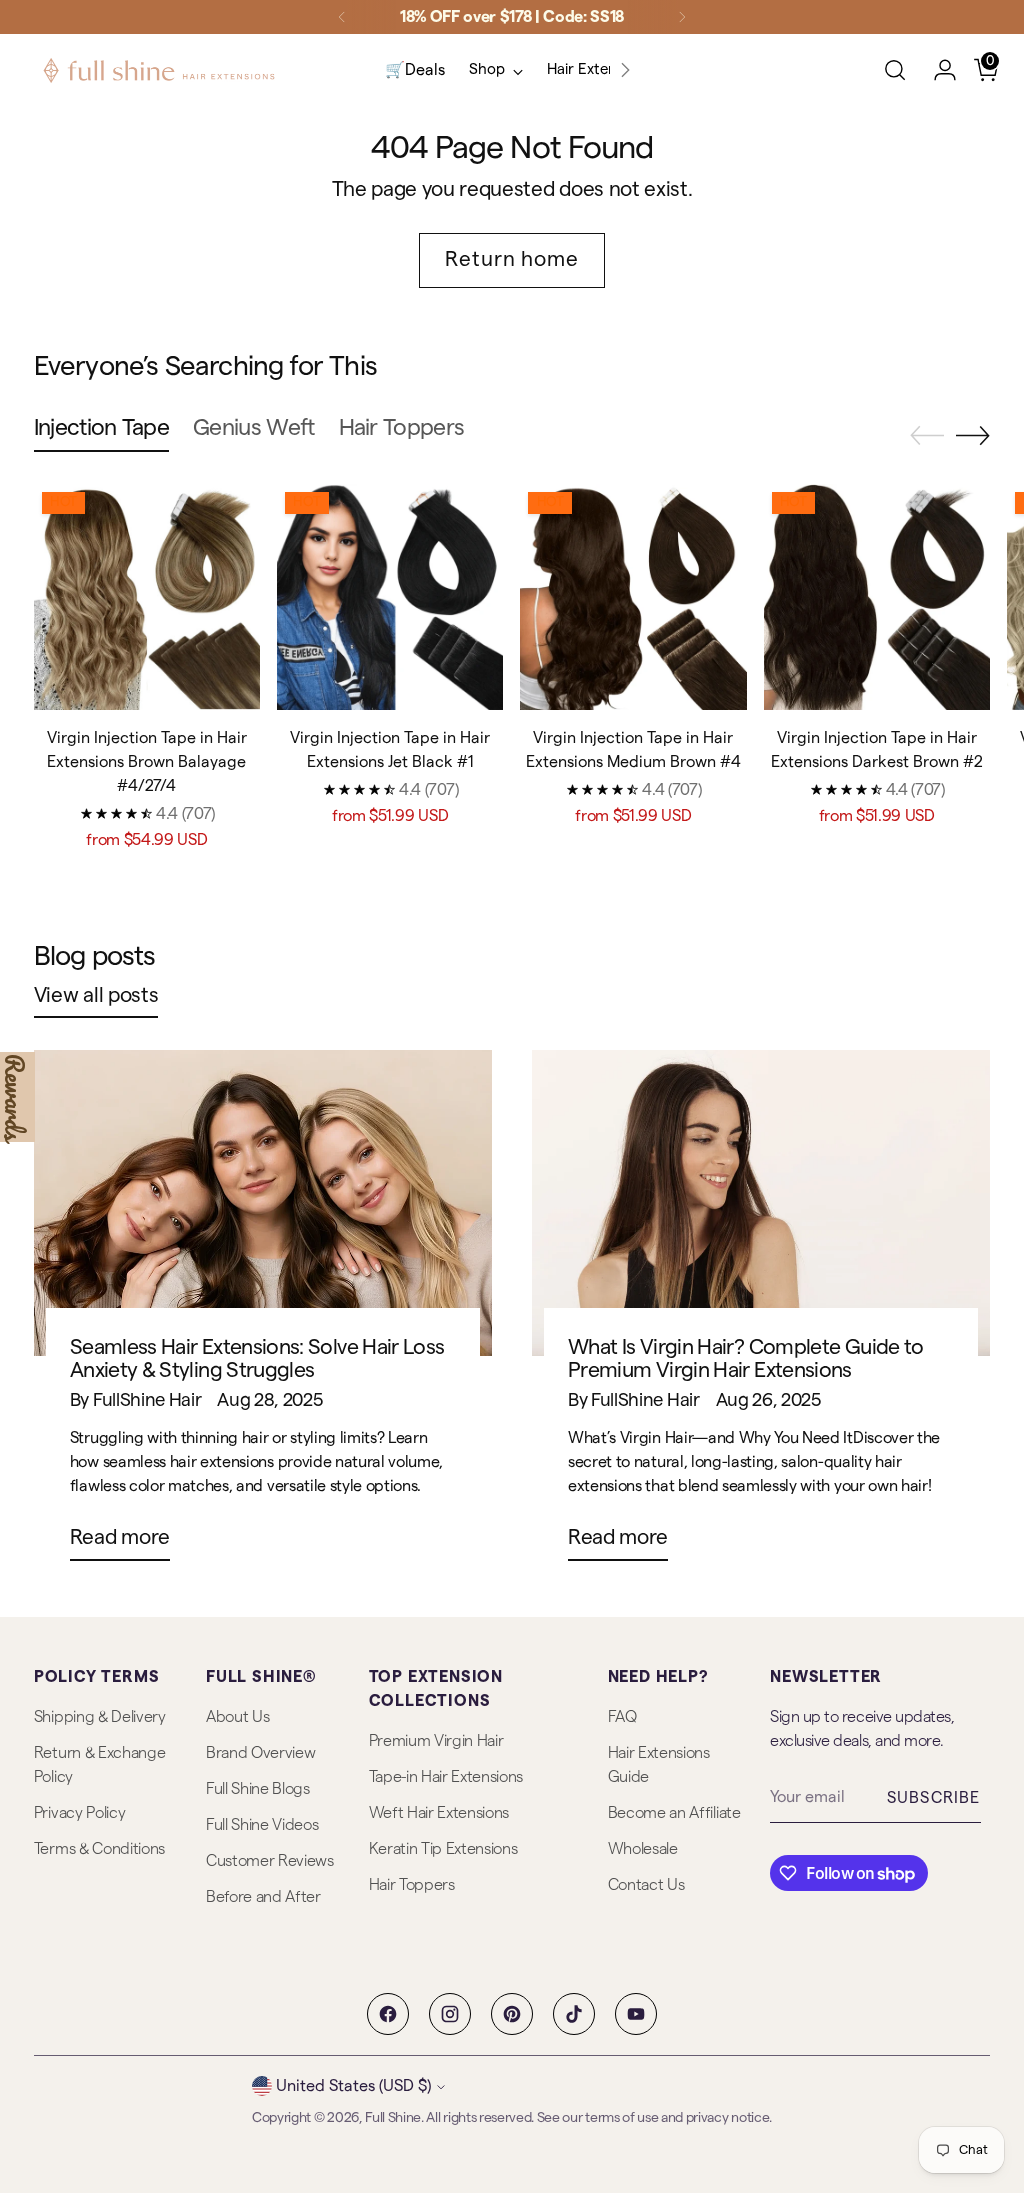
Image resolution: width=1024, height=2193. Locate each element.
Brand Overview (261, 1753)
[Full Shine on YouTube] (636, 2014)
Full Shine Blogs (258, 1789)
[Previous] (342, 17)
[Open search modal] (895, 70)
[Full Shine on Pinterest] (512, 2014)
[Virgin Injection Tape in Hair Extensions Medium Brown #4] (633, 597)
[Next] (682, 17)
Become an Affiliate (674, 1813)
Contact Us (646, 1885)
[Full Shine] (159, 70)
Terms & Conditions (99, 1849)
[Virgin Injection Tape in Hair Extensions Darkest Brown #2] (877, 597)
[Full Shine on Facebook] (388, 2014)
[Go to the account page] (937, 70)
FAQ (622, 1717)
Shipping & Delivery (100, 1717)
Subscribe (934, 1798)
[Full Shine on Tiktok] (574, 2014)
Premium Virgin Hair (436, 1741)
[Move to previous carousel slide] (927, 436)
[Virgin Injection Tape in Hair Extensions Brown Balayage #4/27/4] (147, 597)
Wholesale (643, 1849)
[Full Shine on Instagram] (450, 2014)
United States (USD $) (353, 2086)
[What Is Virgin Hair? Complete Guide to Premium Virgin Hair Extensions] (761, 1202)
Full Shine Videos (262, 1825)
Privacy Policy (80, 1813)
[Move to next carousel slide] (973, 435)
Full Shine (393, 2118)
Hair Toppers (412, 1885)
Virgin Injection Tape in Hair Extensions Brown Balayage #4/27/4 (147, 762)
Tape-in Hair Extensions (446, 1777)
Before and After (263, 1897)
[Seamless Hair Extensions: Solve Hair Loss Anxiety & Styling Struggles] (263, 1202)
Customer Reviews (270, 1861)
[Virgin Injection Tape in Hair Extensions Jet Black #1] (390, 597)
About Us (237, 1717)
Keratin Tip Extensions (443, 1849)
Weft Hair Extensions (439, 1813)
